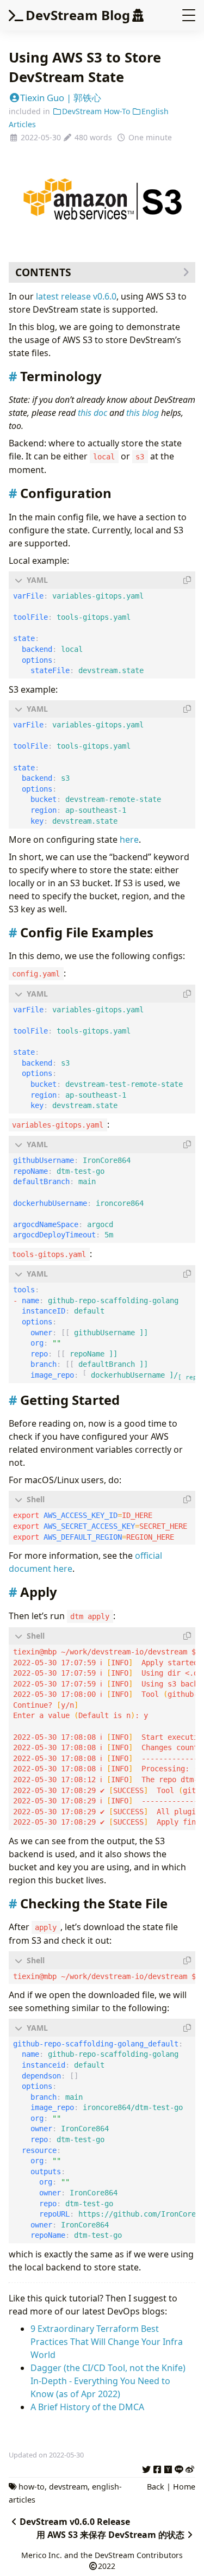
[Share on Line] (179, 2468)
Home (184, 2487)
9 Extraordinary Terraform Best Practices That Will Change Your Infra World (107, 2342)
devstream (68, 2487)
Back (156, 2487)
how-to (32, 2487)
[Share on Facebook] (157, 2468)
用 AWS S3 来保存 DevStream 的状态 (110, 2535)
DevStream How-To (96, 111)
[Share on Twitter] (146, 2468)
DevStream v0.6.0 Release (75, 2522)
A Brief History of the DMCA (87, 2407)
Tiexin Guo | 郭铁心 (61, 98)
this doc (92, 413)
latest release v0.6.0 (76, 296)
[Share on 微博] (190, 2468)
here (129, 839)
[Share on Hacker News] (168, 2468)
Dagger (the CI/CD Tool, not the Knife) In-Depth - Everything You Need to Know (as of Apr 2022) (108, 2381)
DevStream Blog (78, 15)
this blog (143, 413)
